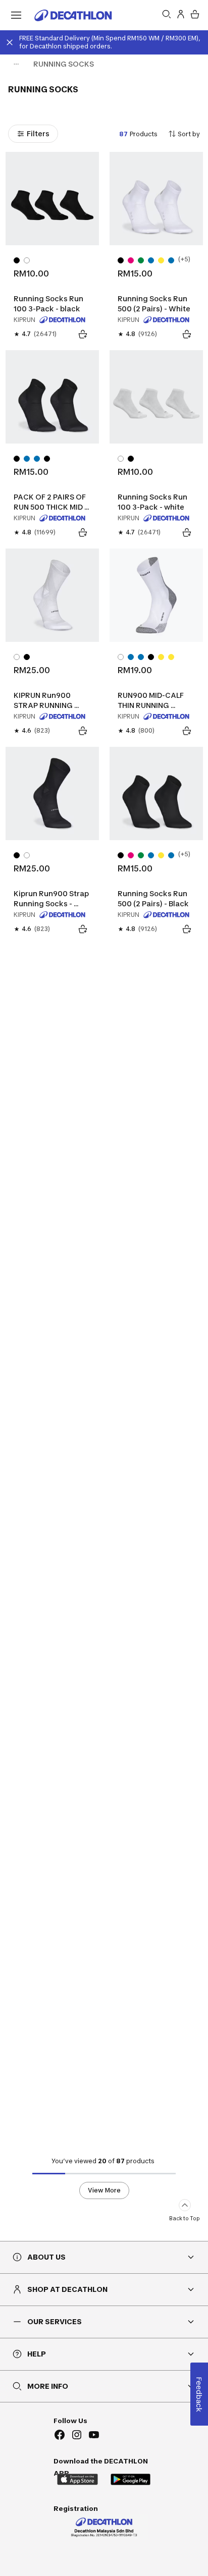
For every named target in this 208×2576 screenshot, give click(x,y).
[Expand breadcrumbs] (16, 64)
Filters (38, 133)
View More (104, 2190)
